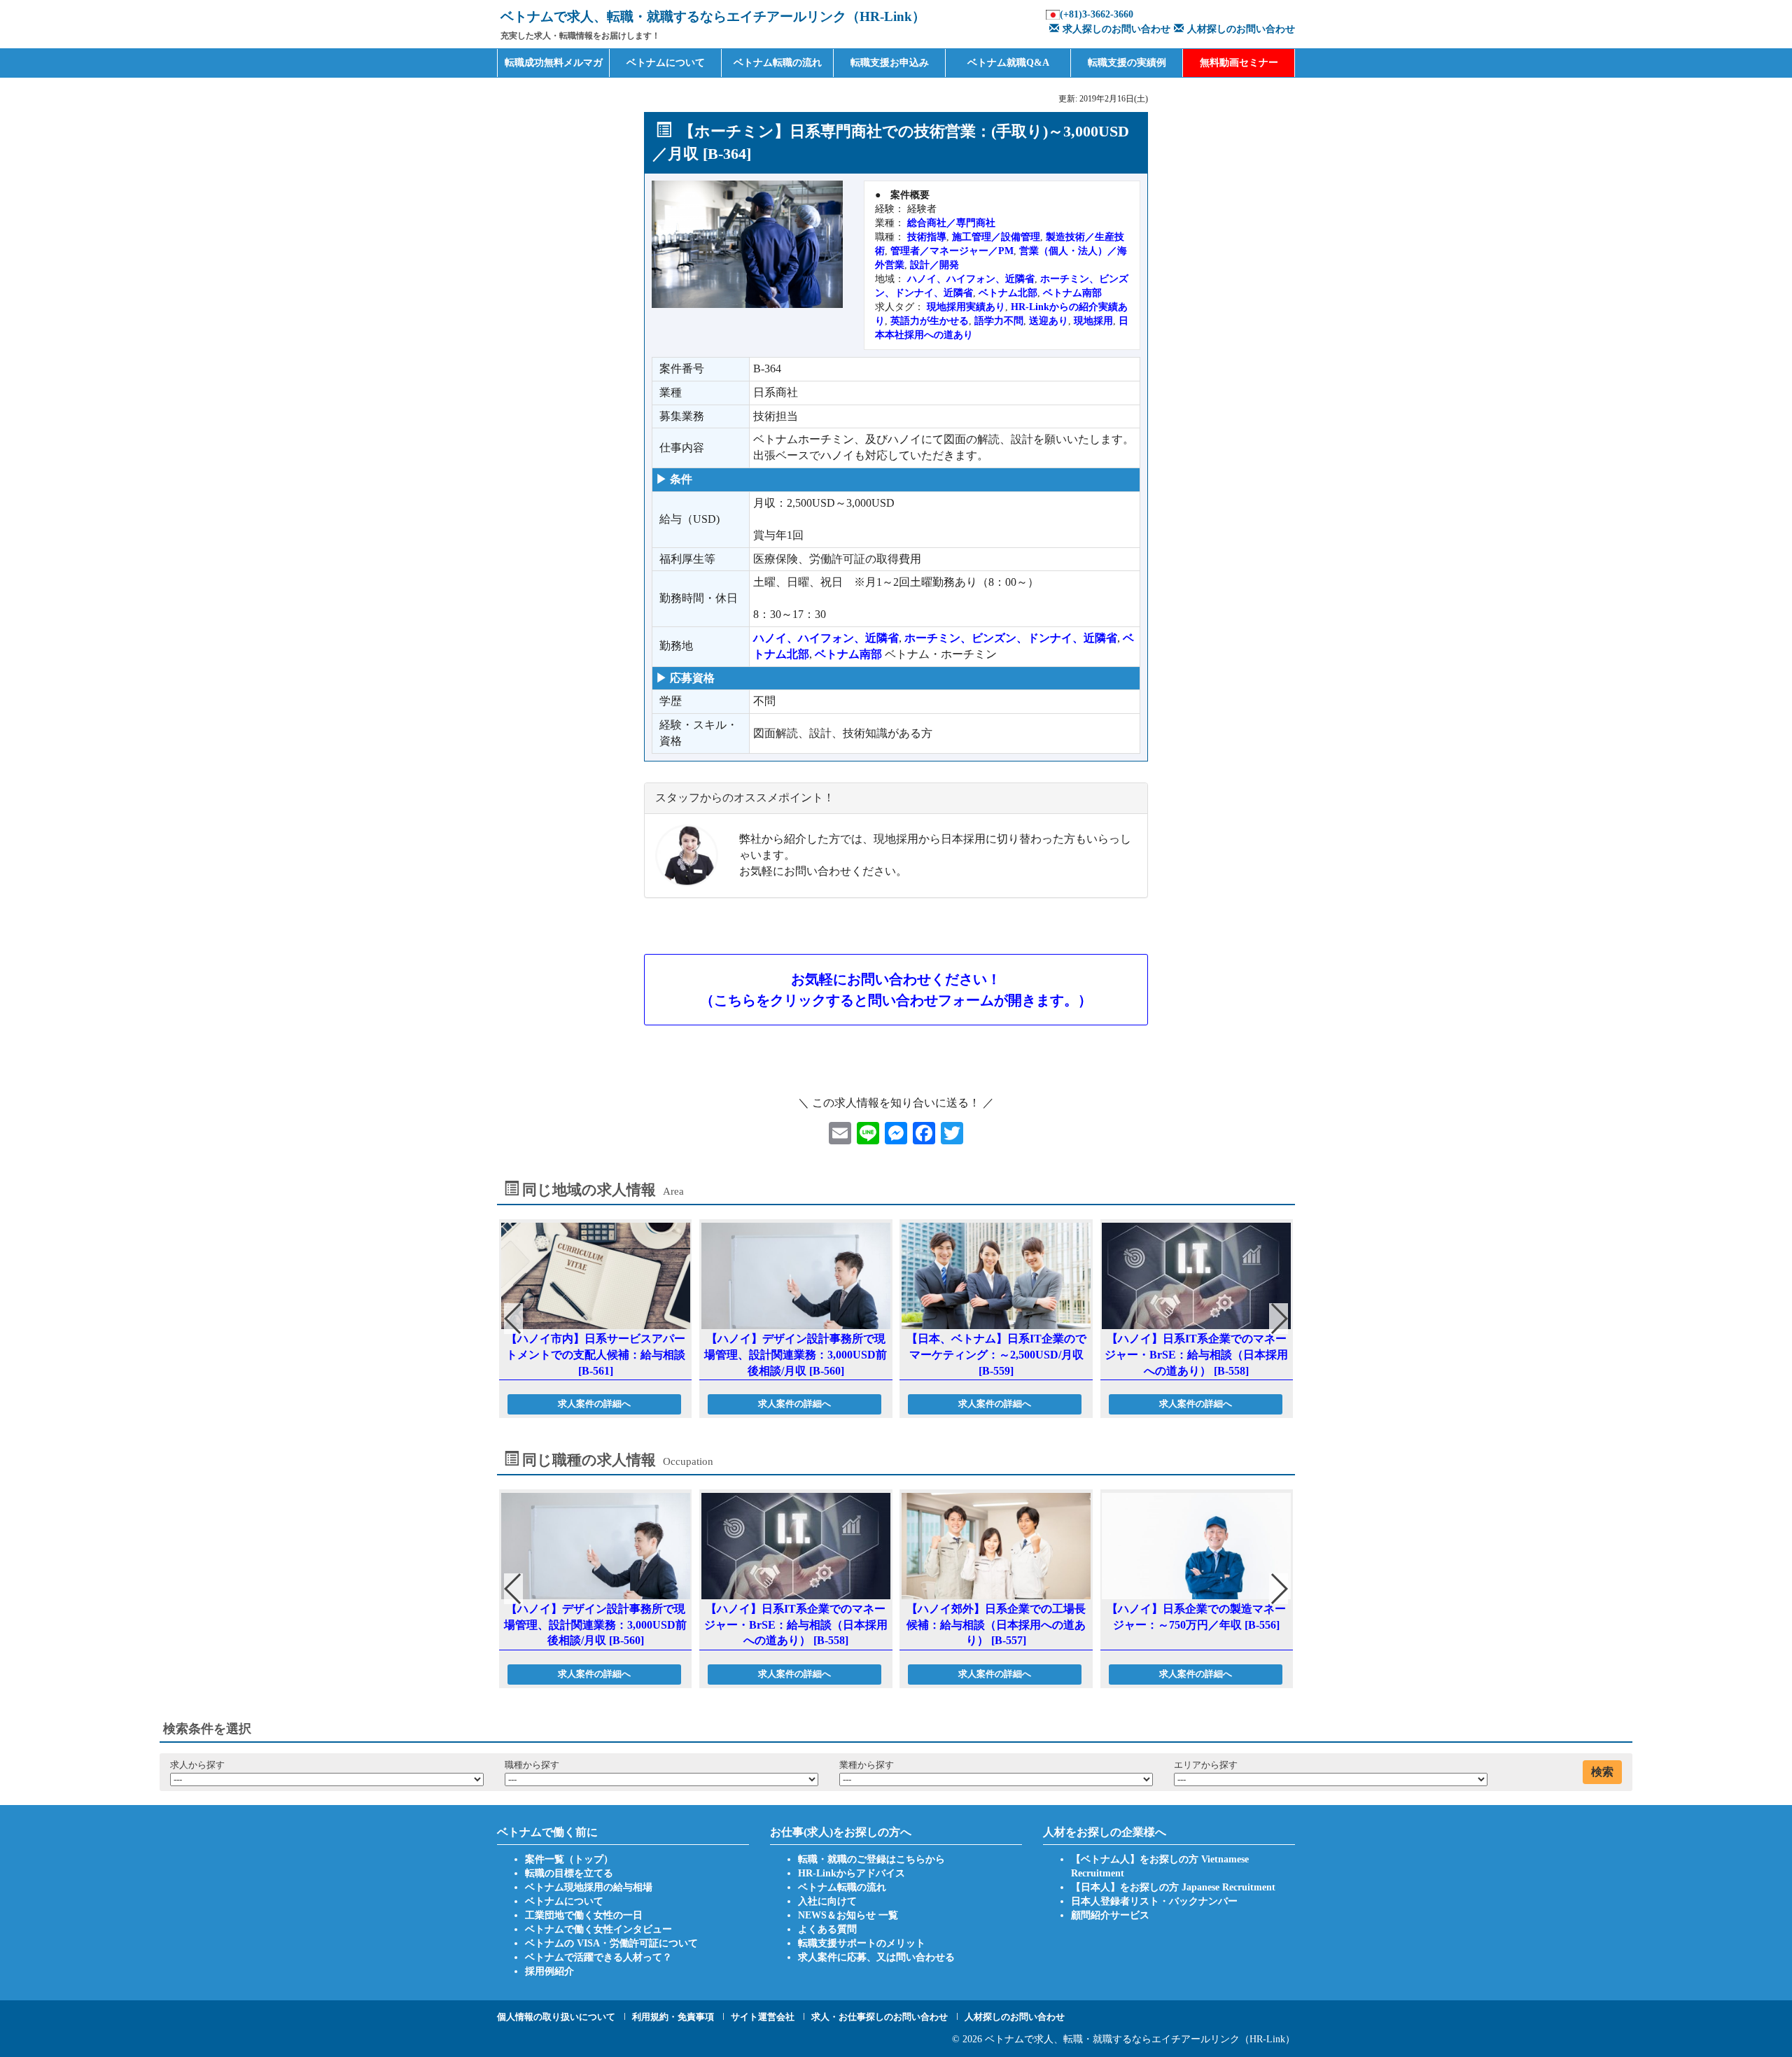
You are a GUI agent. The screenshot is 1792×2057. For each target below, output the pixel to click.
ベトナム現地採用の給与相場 (589, 1887)
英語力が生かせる (930, 321)
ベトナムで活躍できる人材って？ (598, 1957)
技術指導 (927, 237)
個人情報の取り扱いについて (556, 2017)
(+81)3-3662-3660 (1097, 14)
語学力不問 (999, 321)
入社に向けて (827, 1901)
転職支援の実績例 (1127, 63)
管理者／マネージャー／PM (952, 251)
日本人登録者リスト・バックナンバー (1154, 1901)
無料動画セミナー (1239, 63)
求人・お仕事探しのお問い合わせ (880, 2017)
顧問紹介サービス (1110, 1915)
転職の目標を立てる (569, 1873)
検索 (1602, 1772)
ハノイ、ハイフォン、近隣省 (971, 279)
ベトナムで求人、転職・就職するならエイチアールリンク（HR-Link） (1140, 2039)
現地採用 (1093, 321)
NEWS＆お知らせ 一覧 (848, 1915)
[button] (1279, 1319)
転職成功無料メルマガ (554, 63)
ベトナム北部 (1008, 293)
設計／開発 (934, 265)
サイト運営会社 (763, 2017)
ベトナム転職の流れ (778, 63)
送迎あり (1049, 321)
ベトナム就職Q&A (1008, 63)
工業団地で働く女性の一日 (584, 1915)
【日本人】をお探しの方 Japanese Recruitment (1173, 1887)
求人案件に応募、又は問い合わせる (876, 1957)
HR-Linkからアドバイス (852, 1873)
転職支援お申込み (890, 63)
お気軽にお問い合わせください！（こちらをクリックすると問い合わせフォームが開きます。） (896, 990)
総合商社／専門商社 (951, 223)
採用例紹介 (549, 1971)
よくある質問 (827, 1929)
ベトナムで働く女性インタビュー (598, 1929)
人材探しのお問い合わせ (1241, 29)
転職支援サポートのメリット (862, 1943)
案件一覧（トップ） (569, 1859)
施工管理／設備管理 (996, 237)
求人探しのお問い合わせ (1116, 29)
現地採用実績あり (966, 307)
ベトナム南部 (1072, 293)
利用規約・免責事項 (673, 2017)
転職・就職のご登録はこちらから (871, 1859)
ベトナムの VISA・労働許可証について (611, 1943)
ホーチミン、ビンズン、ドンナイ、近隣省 (1011, 638)
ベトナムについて (666, 63)
